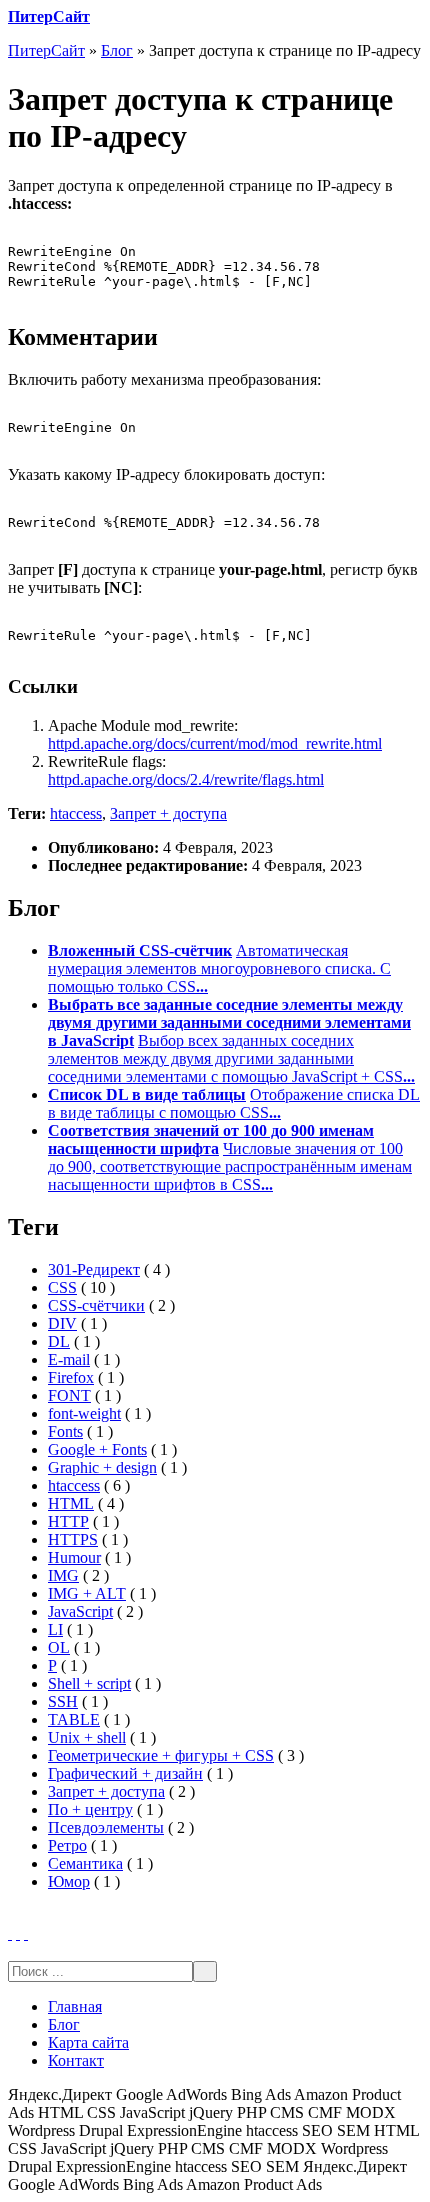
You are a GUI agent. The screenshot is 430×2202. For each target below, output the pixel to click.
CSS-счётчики (96, 1305)
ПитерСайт (49, 16)
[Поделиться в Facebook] (10, 1933)
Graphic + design (102, 1467)
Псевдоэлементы (106, 1827)
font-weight (84, 1413)
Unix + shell (87, 1737)
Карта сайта (88, 2042)
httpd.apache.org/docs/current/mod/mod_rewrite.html (215, 743)
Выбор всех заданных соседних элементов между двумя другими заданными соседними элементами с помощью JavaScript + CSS (231, 1058)
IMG (63, 1575)
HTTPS (73, 1539)
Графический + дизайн (125, 1773)
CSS (62, 1287)
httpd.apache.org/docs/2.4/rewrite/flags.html (186, 779)
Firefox (71, 1377)
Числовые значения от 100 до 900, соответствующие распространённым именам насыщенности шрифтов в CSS (230, 1166)
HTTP (68, 1521)
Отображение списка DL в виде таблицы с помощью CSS (234, 1103)
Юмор (69, 1881)
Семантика (85, 1863)
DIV (62, 1323)
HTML (71, 1503)
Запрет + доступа (168, 813)
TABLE (74, 1719)
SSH (63, 1701)
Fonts (65, 1431)
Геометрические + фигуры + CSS (161, 1755)
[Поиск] (205, 1971)
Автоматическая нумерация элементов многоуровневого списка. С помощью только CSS (219, 968)
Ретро (67, 1845)
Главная (75, 2006)
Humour (74, 1557)
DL (59, 1341)
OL (59, 1647)
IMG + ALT (87, 1593)
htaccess (76, 813)
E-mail (69, 1359)
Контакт (76, 2060)
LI (55, 1629)
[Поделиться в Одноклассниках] (18, 1933)
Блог (117, 50)
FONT (69, 1395)
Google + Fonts (97, 1449)
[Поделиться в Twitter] (26, 1933)
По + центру (90, 1809)
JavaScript (80, 1611)
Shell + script (89, 1683)
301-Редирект (94, 1269)
